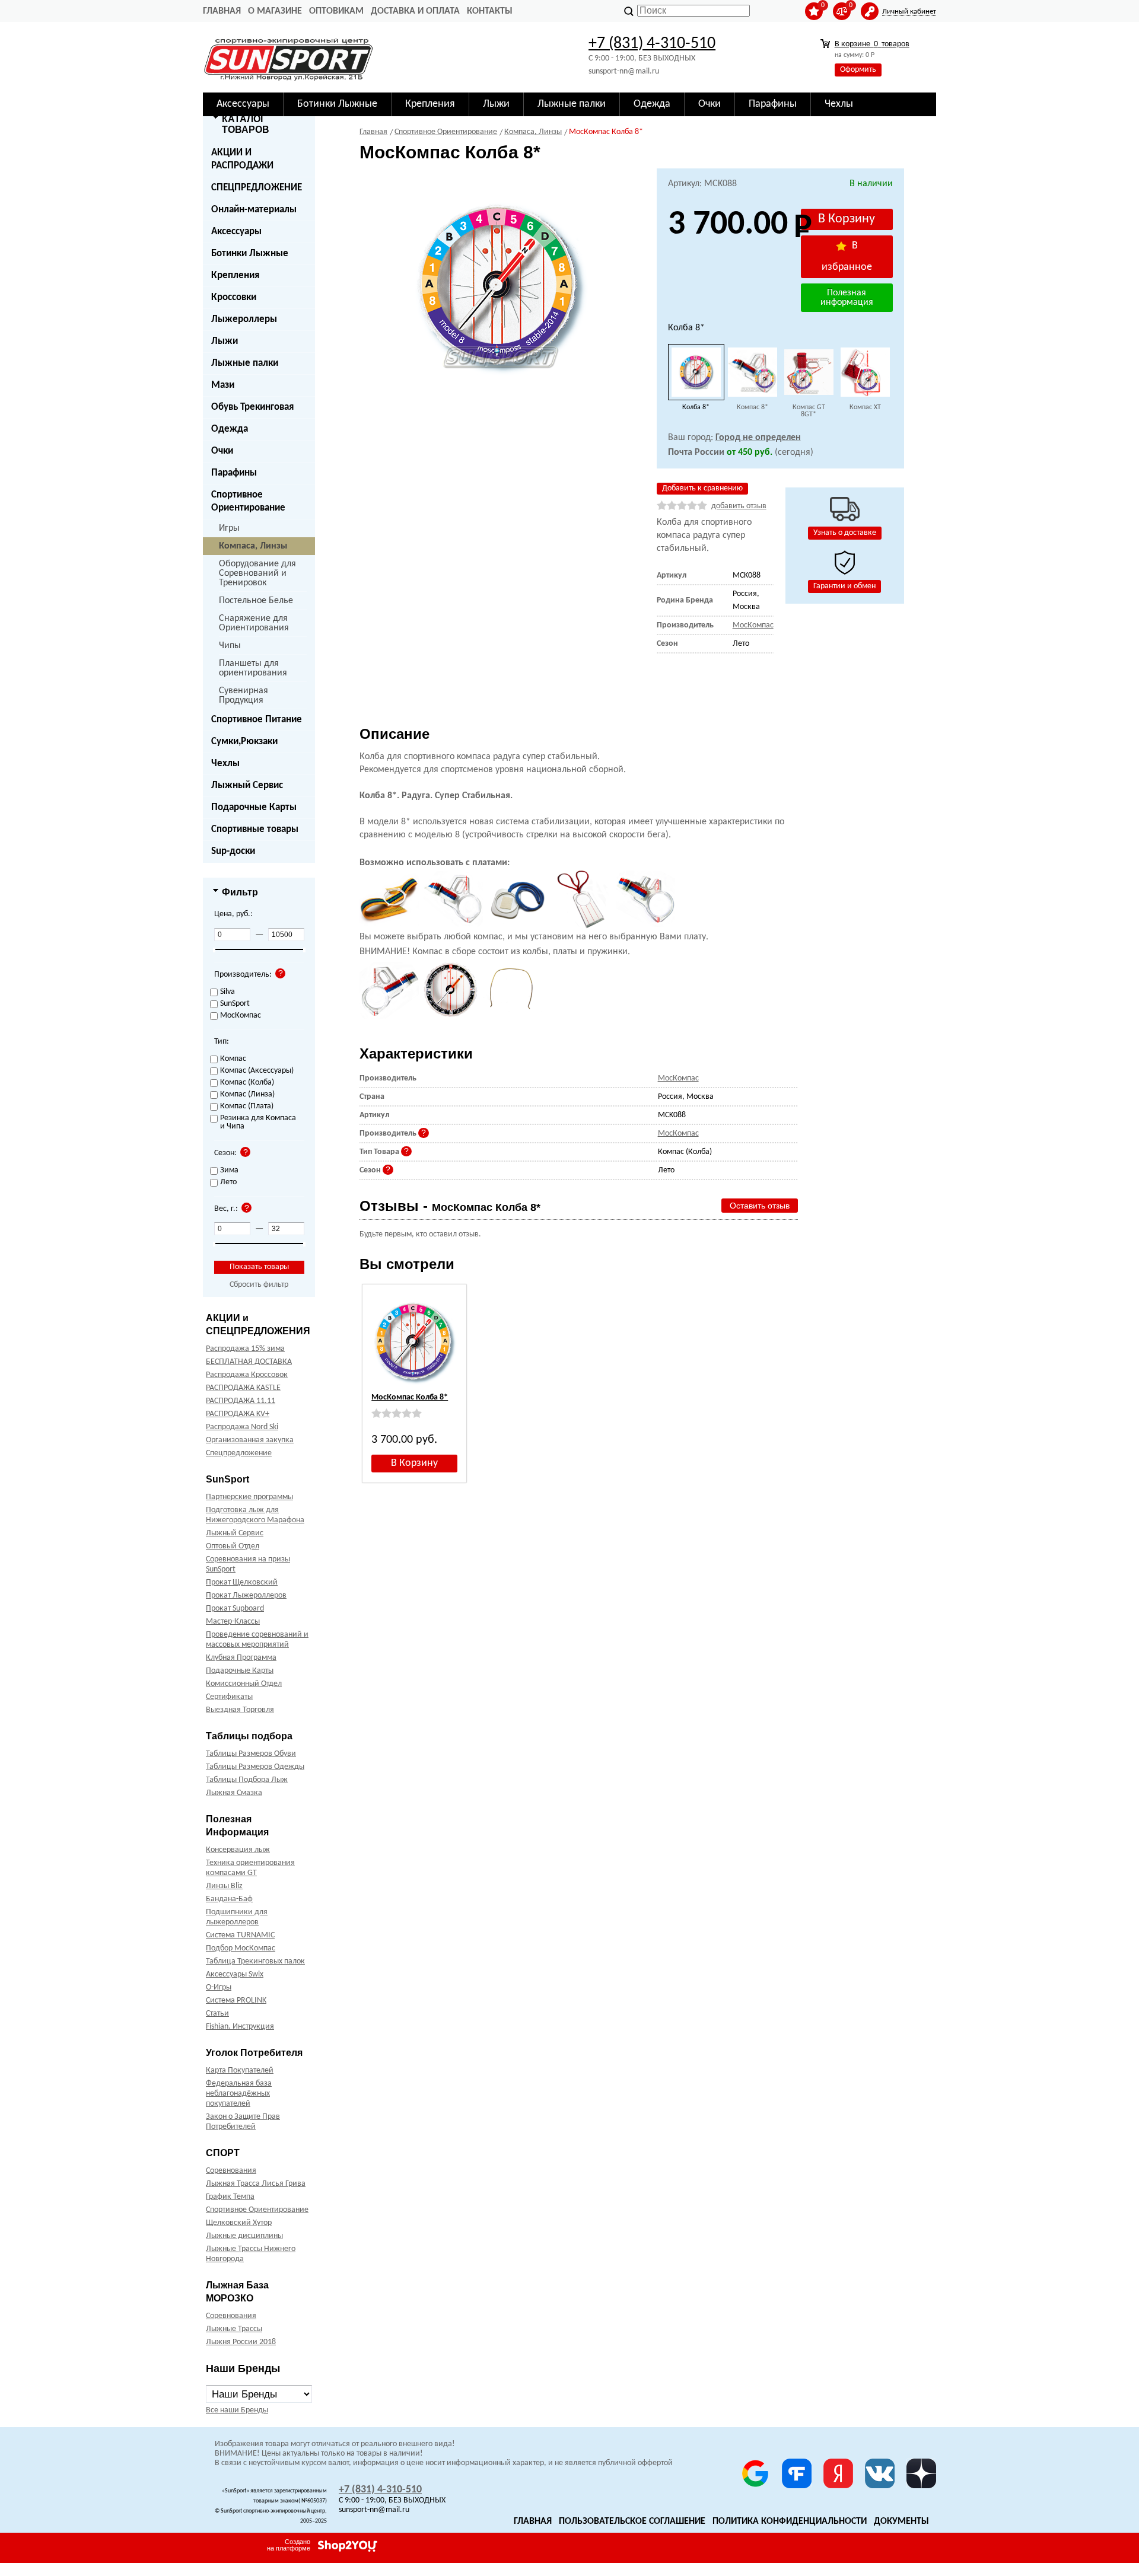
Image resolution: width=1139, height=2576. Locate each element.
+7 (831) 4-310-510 (652, 44)
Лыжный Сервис (247, 785)
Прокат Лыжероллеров (246, 1595)
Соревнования (231, 2171)
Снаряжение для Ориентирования (254, 623)
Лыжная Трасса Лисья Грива (256, 2184)
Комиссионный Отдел (244, 1684)
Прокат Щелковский (242, 1582)
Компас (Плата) (247, 1107)
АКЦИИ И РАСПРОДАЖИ (242, 159)
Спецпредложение (239, 1453)
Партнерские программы (249, 1497)
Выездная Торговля (240, 1710)
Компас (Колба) (247, 1083)
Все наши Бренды (237, 2410)
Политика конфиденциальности (790, 2521)
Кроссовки (234, 297)
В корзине (872, 44)
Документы (901, 2521)
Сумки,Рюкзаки (244, 742)
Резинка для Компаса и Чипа (258, 1123)
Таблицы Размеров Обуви (251, 1754)
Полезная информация (847, 298)
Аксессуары (236, 232)
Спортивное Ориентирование (248, 501)
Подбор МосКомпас (241, 1948)
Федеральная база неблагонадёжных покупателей (239, 2094)
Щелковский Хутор (239, 2223)
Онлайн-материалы (254, 210)
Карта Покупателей (240, 2070)
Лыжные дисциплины (244, 2236)
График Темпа (230, 2197)
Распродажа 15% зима (245, 1349)
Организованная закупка (250, 1440)
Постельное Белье (256, 601)
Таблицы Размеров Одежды (255, 1767)
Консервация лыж (238, 1850)
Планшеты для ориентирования (253, 668)
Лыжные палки (245, 363)
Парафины (234, 473)
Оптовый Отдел (233, 1546)
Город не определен (758, 438)
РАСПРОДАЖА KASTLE (243, 1388)
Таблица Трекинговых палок (255, 1961)
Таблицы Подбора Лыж (247, 1780)
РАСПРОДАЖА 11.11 (241, 1401)
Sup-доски (233, 851)
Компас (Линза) (247, 1095)
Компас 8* (753, 407)
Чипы (230, 646)
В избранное (847, 256)
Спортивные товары (255, 829)
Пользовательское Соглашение (632, 2521)
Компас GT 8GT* (809, 411)
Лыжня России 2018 (241, 2342)
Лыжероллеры (244, 319)
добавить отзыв (739, 506)
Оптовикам (336, 11)
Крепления (235, 275)
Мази (223, 385)
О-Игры (219, 1987)
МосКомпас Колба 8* (410, 1397)
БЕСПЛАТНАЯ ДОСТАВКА (249, 1362)
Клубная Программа (241, 1658)
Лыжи (225, 341)
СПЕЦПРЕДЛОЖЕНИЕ (257, 188)
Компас (233, 1059)
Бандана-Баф (229, 1899)
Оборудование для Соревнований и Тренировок (257, 573)
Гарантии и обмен (844, 586)
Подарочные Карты (254, 807)
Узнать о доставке (845, 533)
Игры (229, 528)
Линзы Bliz (224, 1886)
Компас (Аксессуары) (257, 1071)
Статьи (217, 2014)
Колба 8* (696, 407)
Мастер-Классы (233, 1622)
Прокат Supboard (235, 1609)
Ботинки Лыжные (250, 254)
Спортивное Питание (257, 720)
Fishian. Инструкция (240, 2027)
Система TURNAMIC (240, 1935)
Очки (222, 451)
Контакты (490, 11)
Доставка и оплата (415, 11)
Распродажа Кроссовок (247, 1375)
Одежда (230, 429)
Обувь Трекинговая (252, 407)
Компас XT (865, 407)
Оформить (858, 70)
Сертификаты (229, 1697)
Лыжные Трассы (234, 2329)
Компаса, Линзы (253, 546)
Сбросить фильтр (259, 1285)
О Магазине (275, 11)
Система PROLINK (236, 2000)
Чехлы (225, 763)
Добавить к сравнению (702, 488)
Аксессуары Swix (235, 1974)
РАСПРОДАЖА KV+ (238, 1414)
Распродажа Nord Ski (242, 1427)
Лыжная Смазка (234, 1793)
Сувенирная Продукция (244, 696)
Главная (222, 11)
